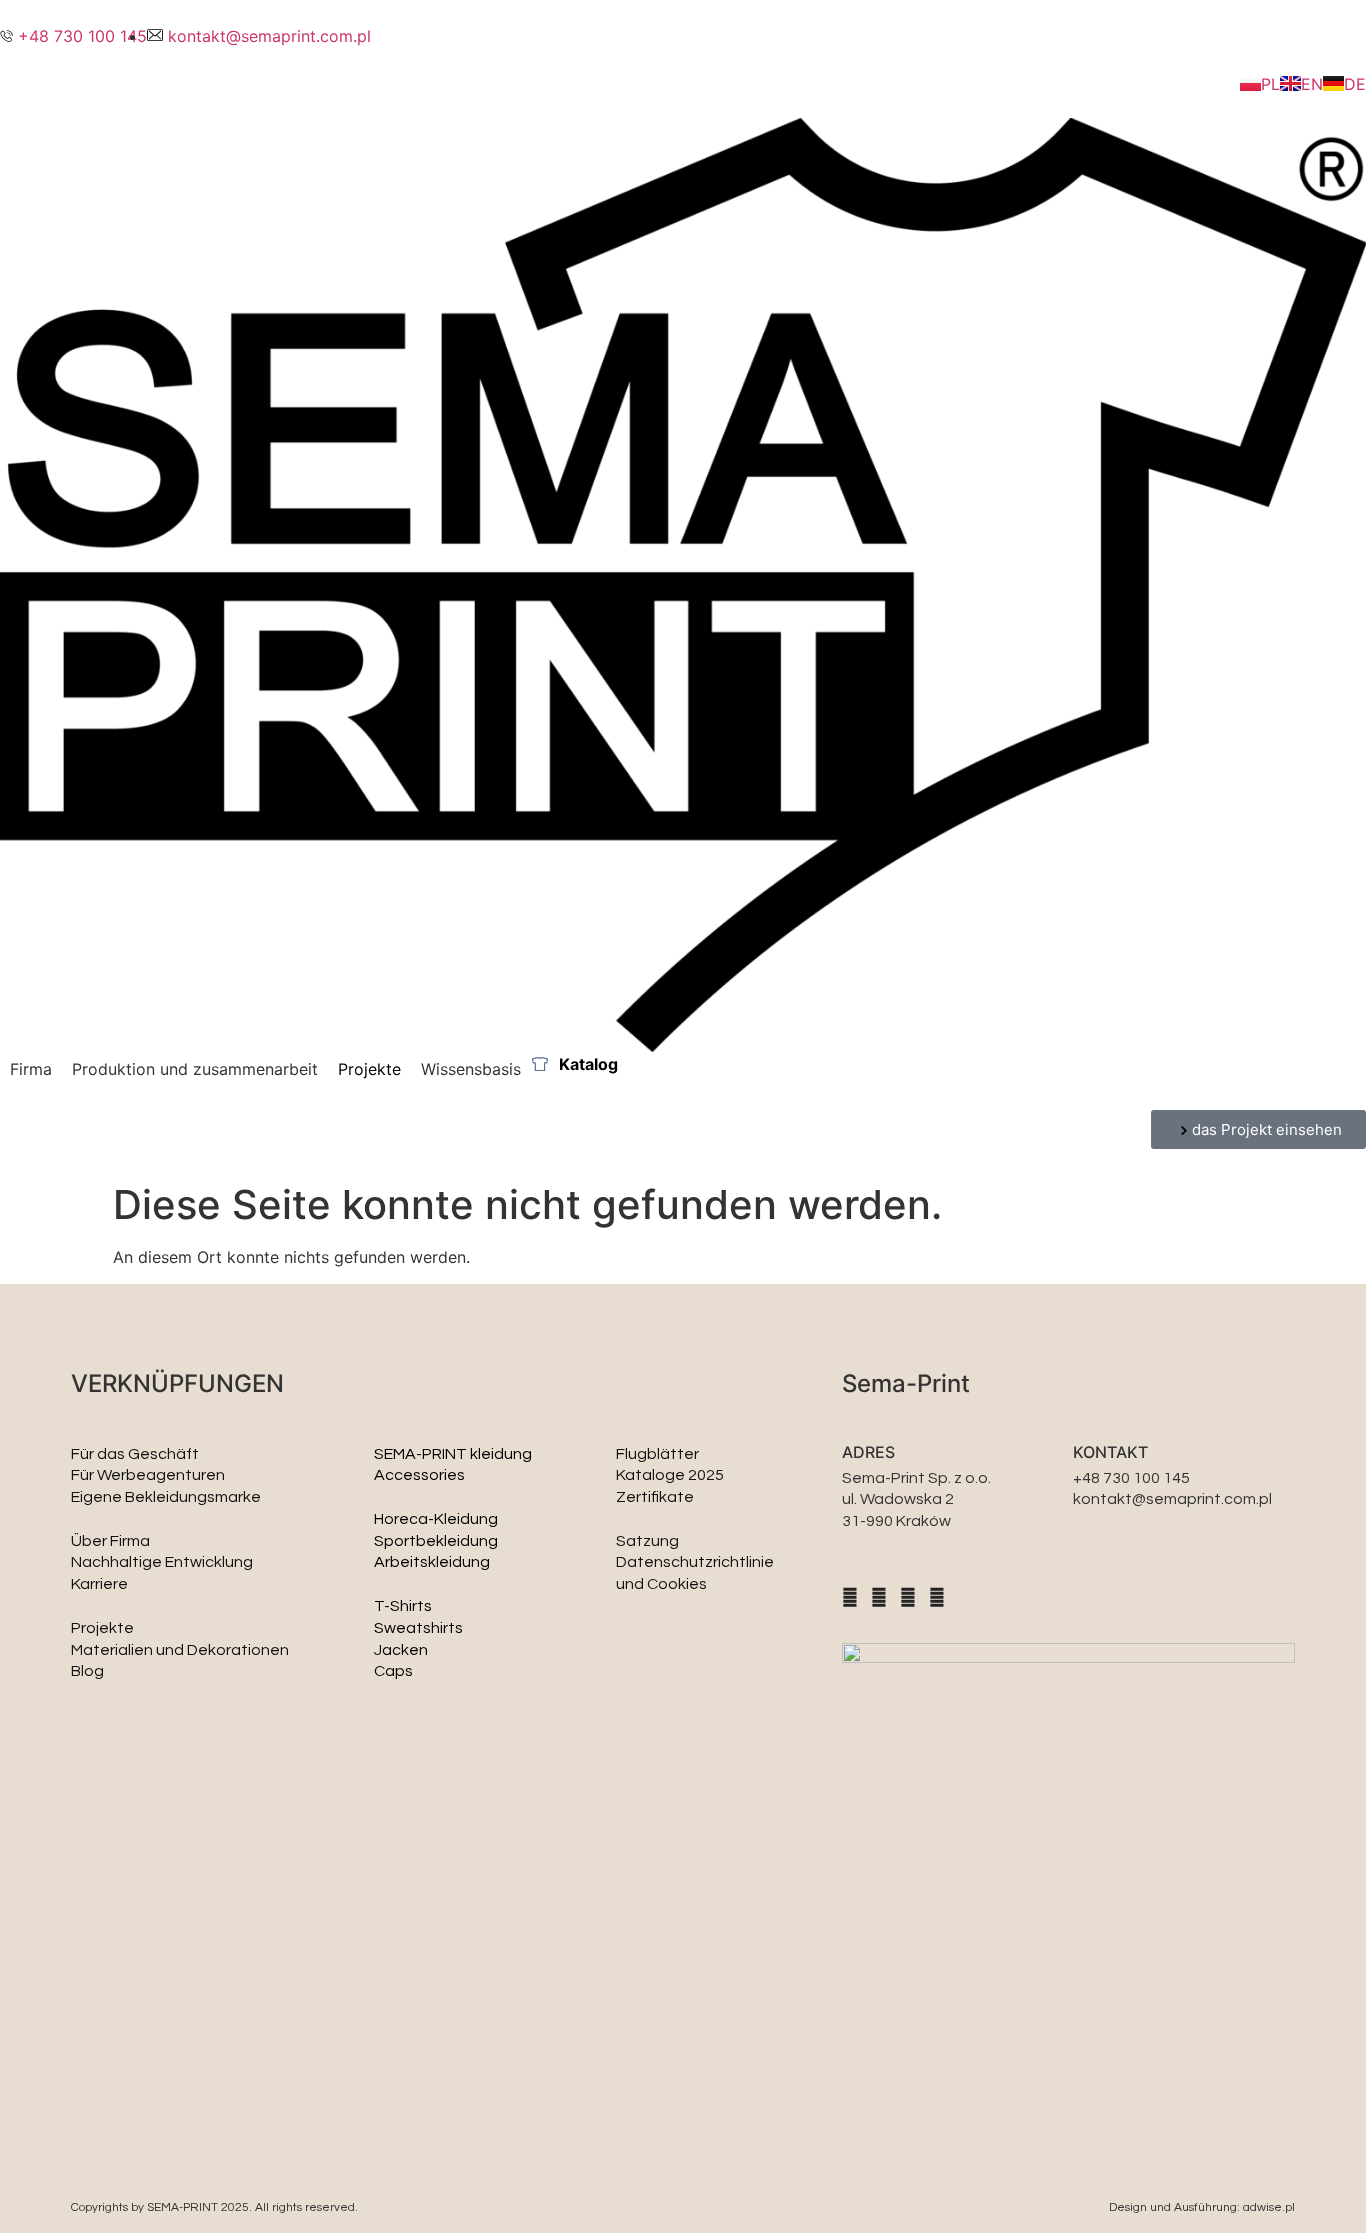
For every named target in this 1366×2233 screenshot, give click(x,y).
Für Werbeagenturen (148, 1475)
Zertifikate (655, 1497)
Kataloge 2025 (670, 1475)
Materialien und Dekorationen (180, 1650)
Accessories (419, 1475)
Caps (393, 1671)
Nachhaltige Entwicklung (162, 1562)
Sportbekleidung (436, 1541)
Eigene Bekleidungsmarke (166, 1497)
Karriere (99, 1584)
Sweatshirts (418, 1628)
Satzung (647, 1541)
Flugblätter (657, 1454)
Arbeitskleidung (432, 1562)
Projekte (102, 1628)
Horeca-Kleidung (436, 1519)
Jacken (401, 1650)
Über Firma (110, 1541)
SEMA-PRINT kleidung (453, 1454)
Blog (87, 1671)
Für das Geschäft (135, 1454)
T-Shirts (403, 1606)
